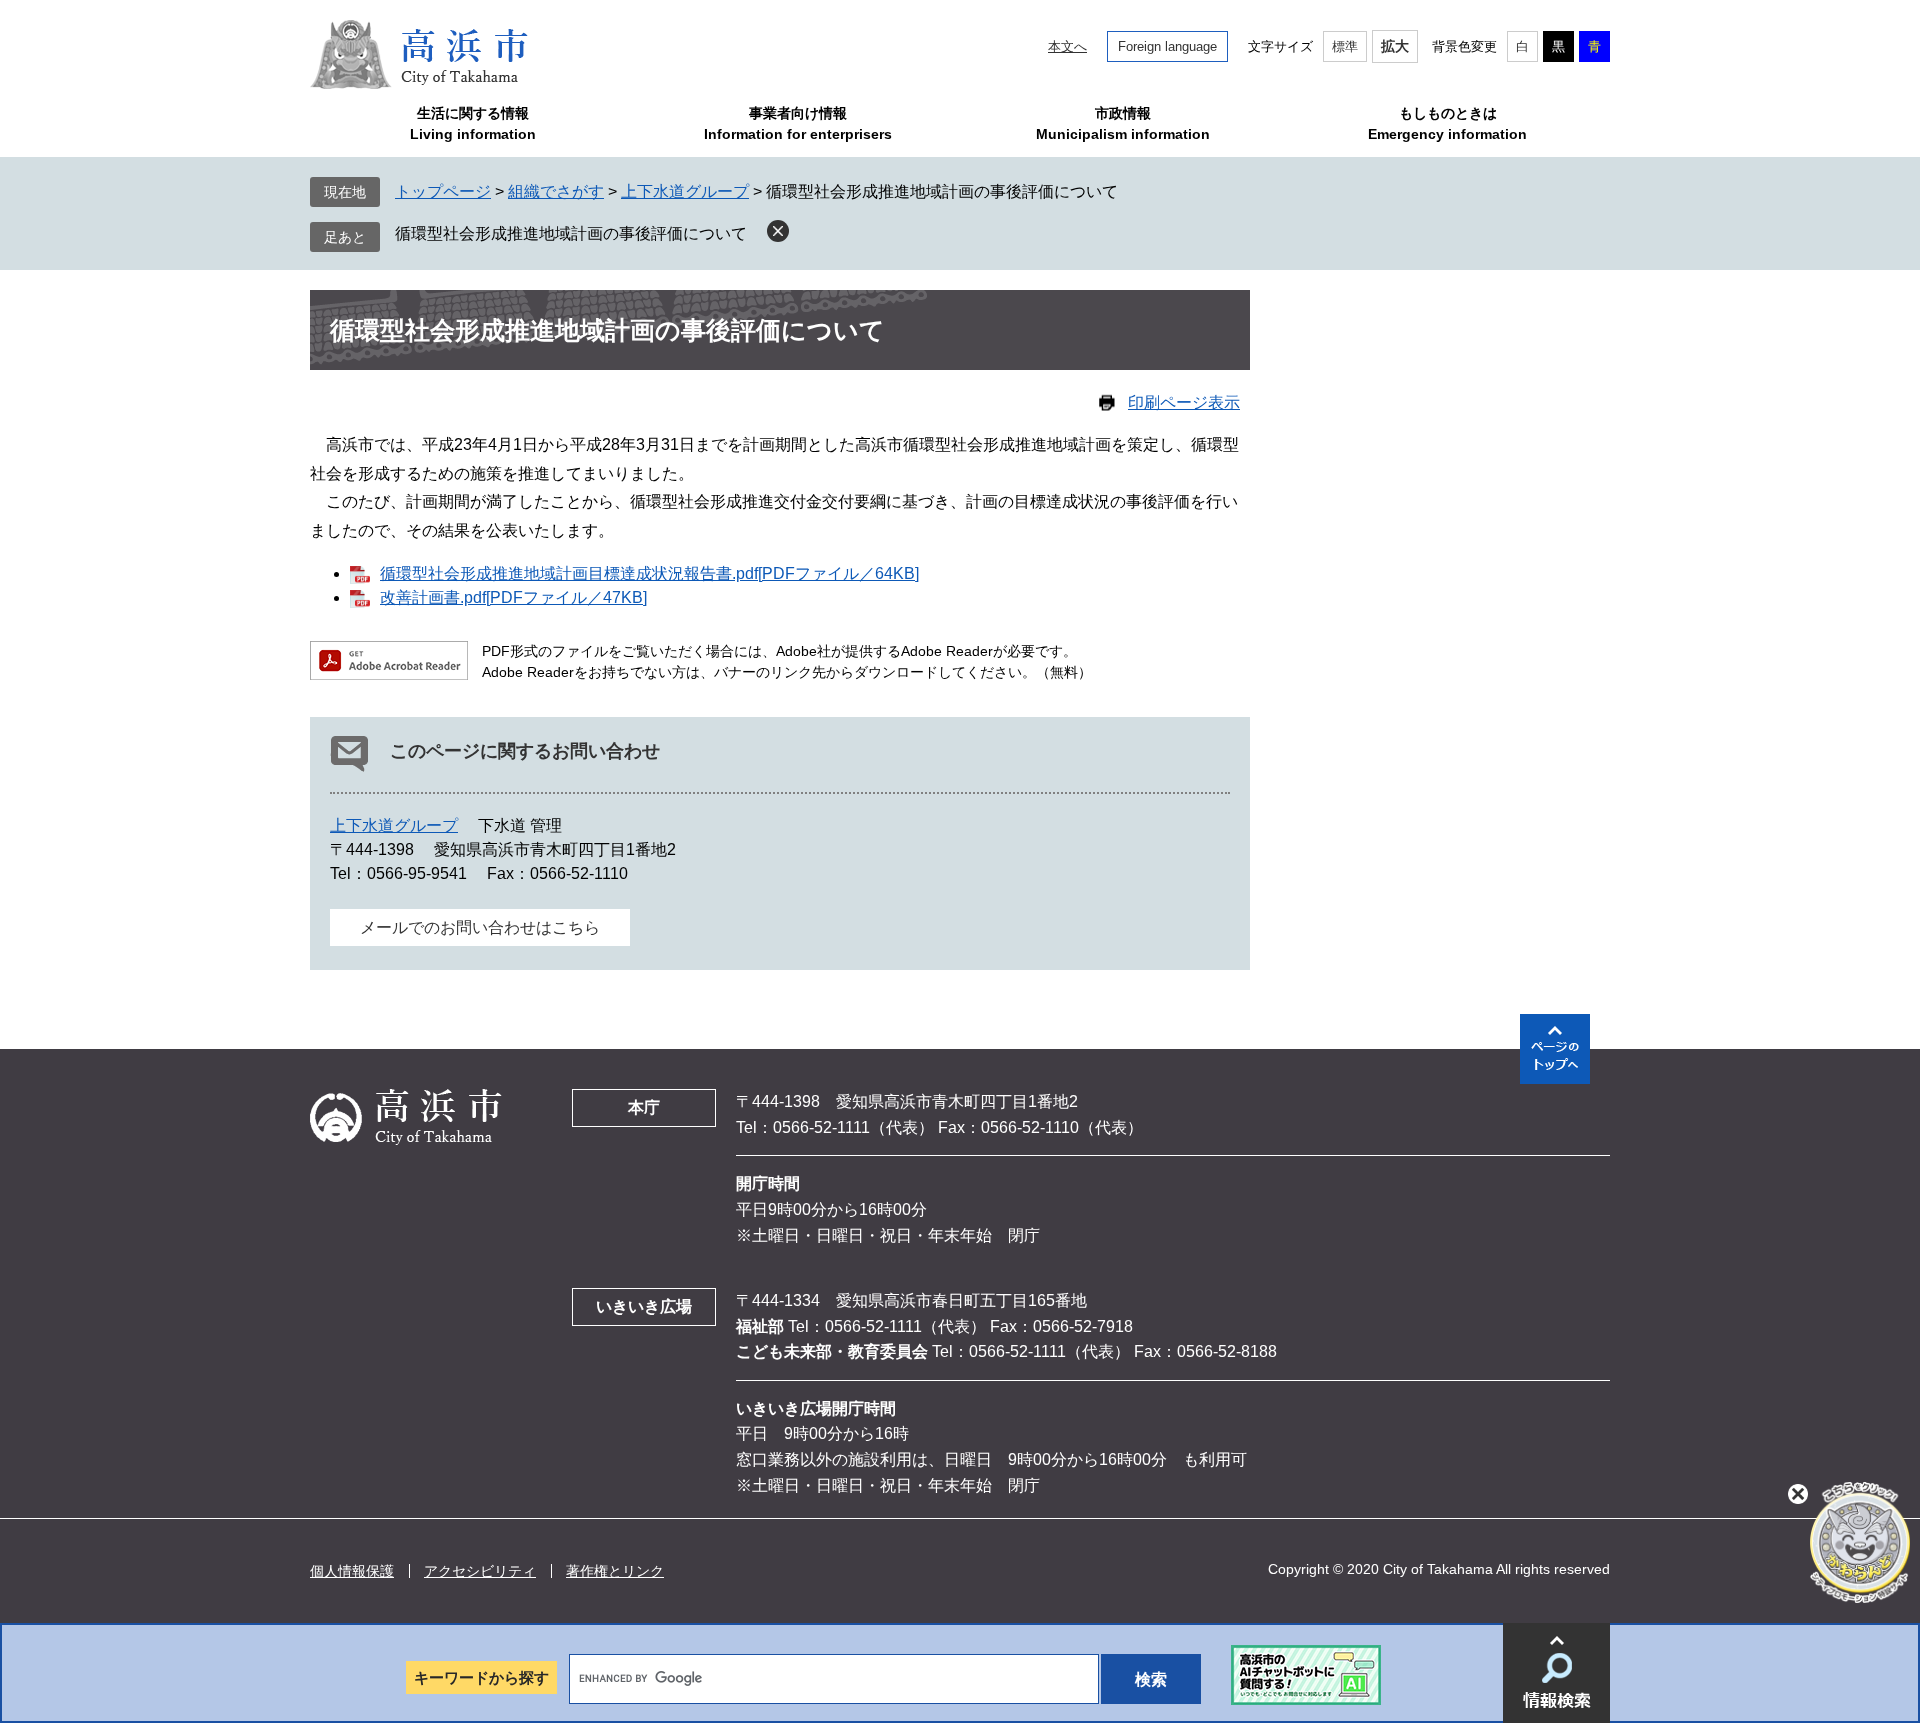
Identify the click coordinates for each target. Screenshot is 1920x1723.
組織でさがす (556, 191)
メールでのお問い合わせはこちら (480, 927)
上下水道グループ (685, 191)
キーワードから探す (481, 1677)
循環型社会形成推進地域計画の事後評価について (571, 233)
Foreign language (1167, 46)
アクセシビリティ (480, 1571)
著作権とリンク (615, 1571)
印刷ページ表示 (1184, 402)
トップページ (443, 191)
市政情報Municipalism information (1123, 123)
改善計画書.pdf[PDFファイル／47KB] (513, 597)
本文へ (1067, 46)
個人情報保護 (352, 1571)
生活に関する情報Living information (473, 123)
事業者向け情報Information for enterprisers (798, 123)
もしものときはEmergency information (1447, 123)
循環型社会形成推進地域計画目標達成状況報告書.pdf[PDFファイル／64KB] (649, 573)
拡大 (1395, 46)
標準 (1345, 46)
